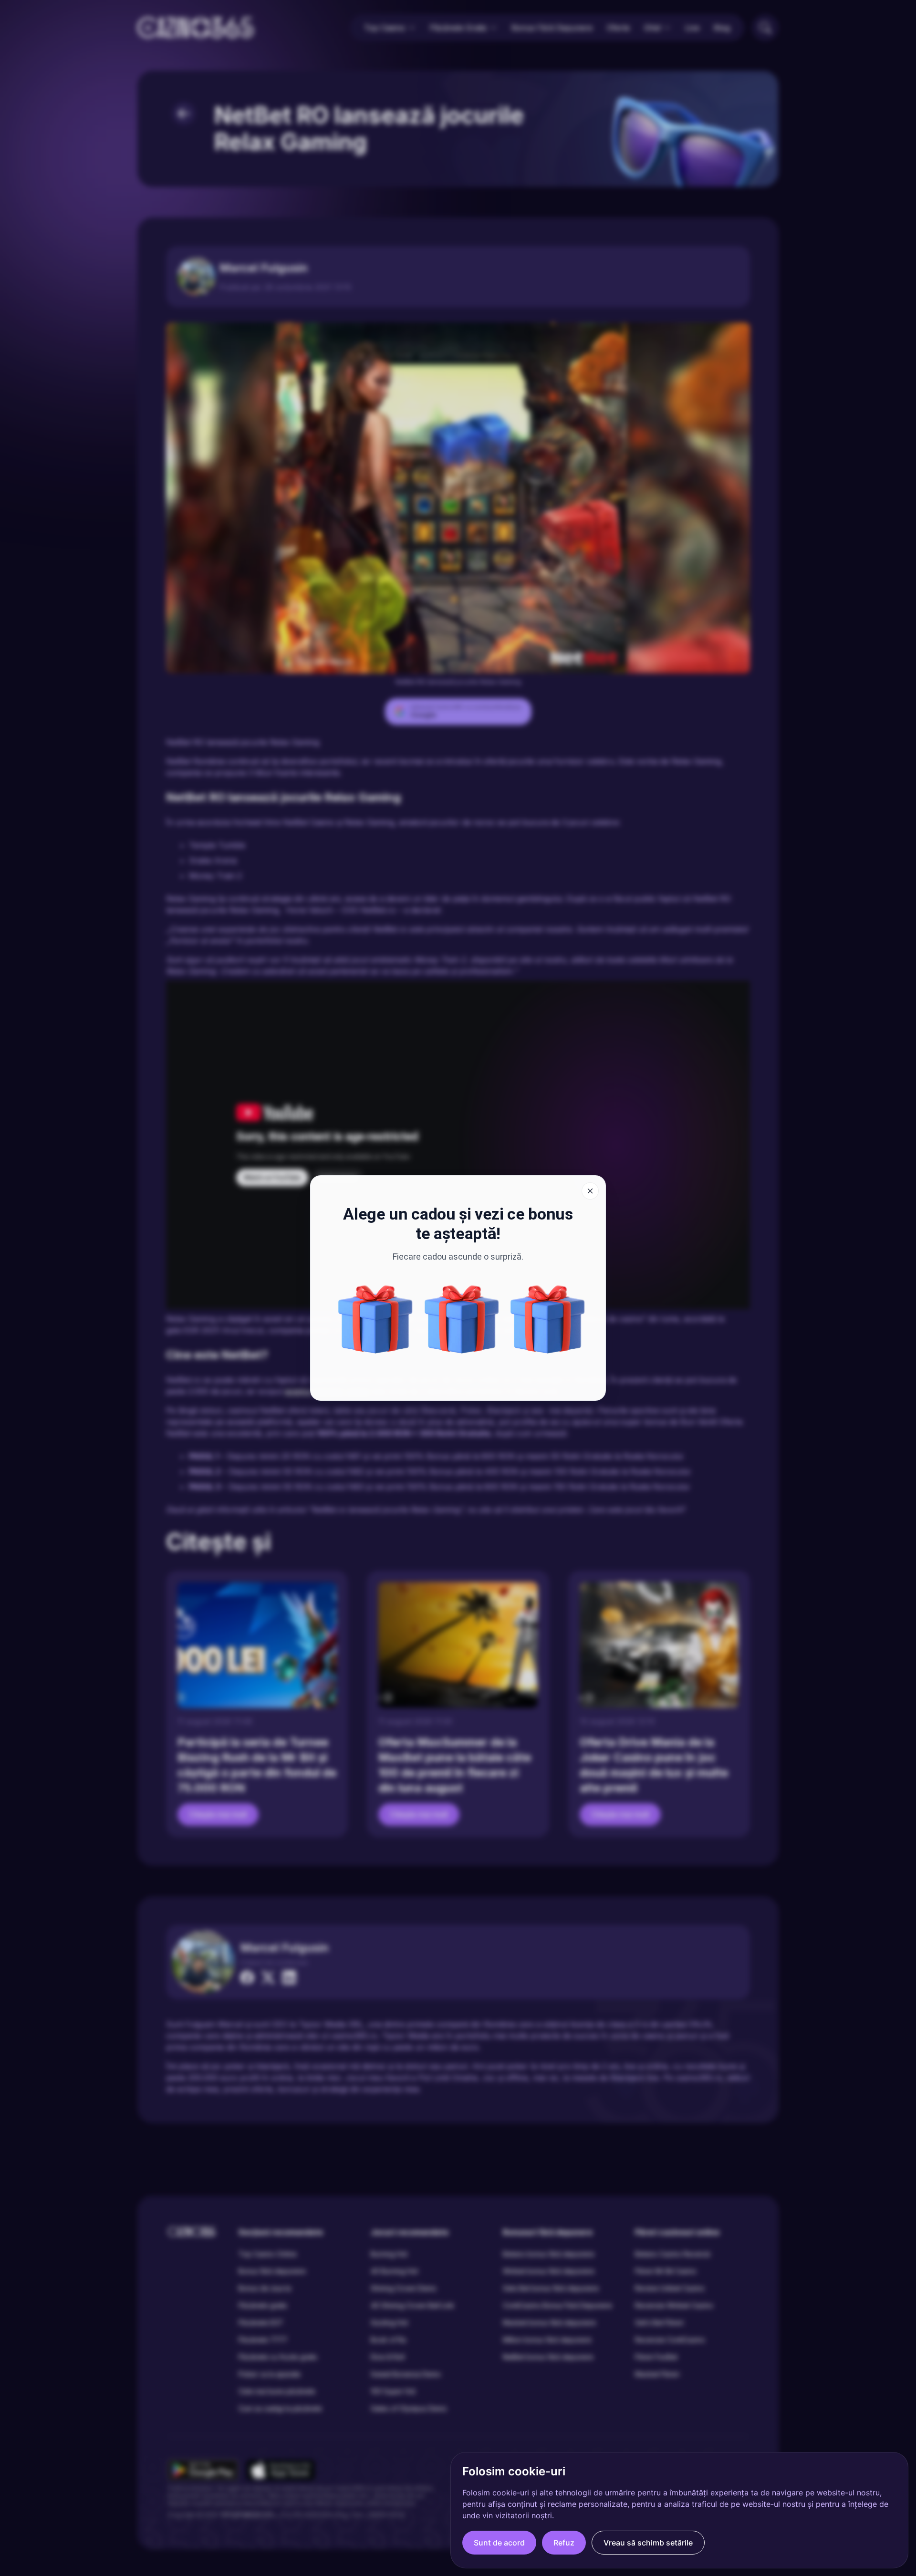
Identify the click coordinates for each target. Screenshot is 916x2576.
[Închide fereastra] (590, 1191)
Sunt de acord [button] (499, 2543)
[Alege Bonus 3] (462, 1319)
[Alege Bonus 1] (548, 1319)
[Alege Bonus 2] (375, 1319)
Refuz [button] (564, 2543)
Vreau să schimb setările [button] (648, 2543)
